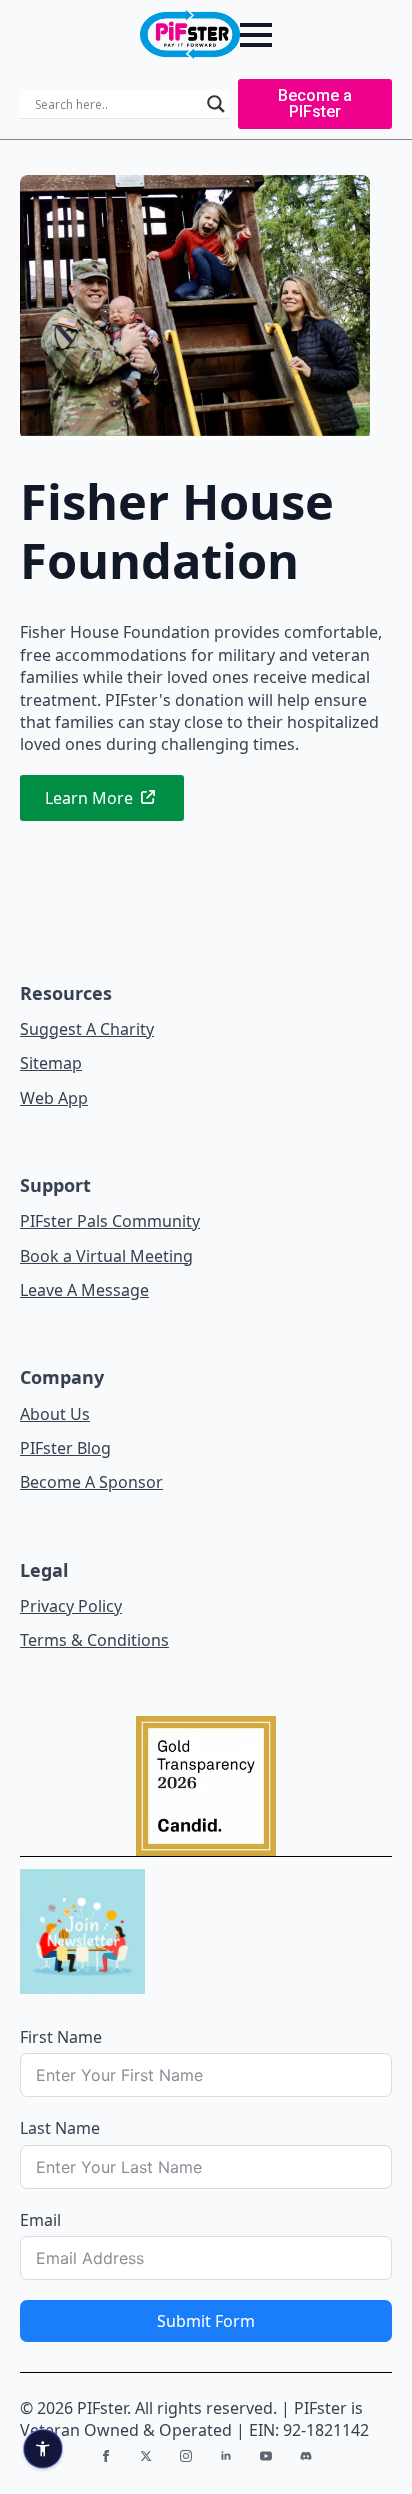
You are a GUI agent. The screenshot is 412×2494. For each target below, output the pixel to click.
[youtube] (266, 2456)
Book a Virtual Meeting (106, 1256)
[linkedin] (226, 2456)
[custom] (306, 2456)
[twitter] (146, 2456)
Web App (54, 1098)
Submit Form (206, 2321)
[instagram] (186, 2456)
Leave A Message (84, 1290)
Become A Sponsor (91, 1482)
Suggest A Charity (87, 1029)
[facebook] (106, 2456)
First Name (61, 2037)
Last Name (60, 2128)
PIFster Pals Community (110, 1221)
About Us (55, 1414)
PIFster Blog (65, 1448)
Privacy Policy (71, 1606)
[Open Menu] (256, 35)
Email (40, 2220)
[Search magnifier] (216, 104)
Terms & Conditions (94, 1640)
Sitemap (51, 1063)
